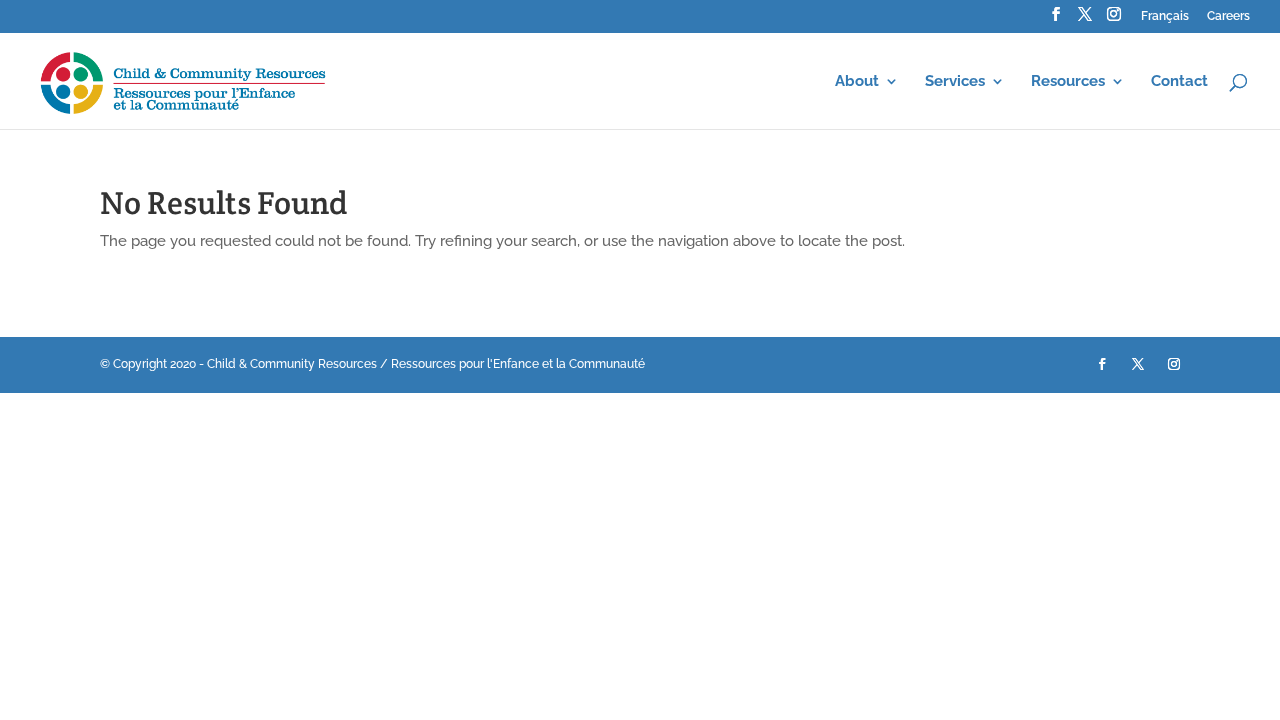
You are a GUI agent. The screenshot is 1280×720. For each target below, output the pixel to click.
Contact (1179, 82)
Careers (1228, 16)
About (857, 82)
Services (955, 82)
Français (1165, 16)
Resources (1068, 82)
